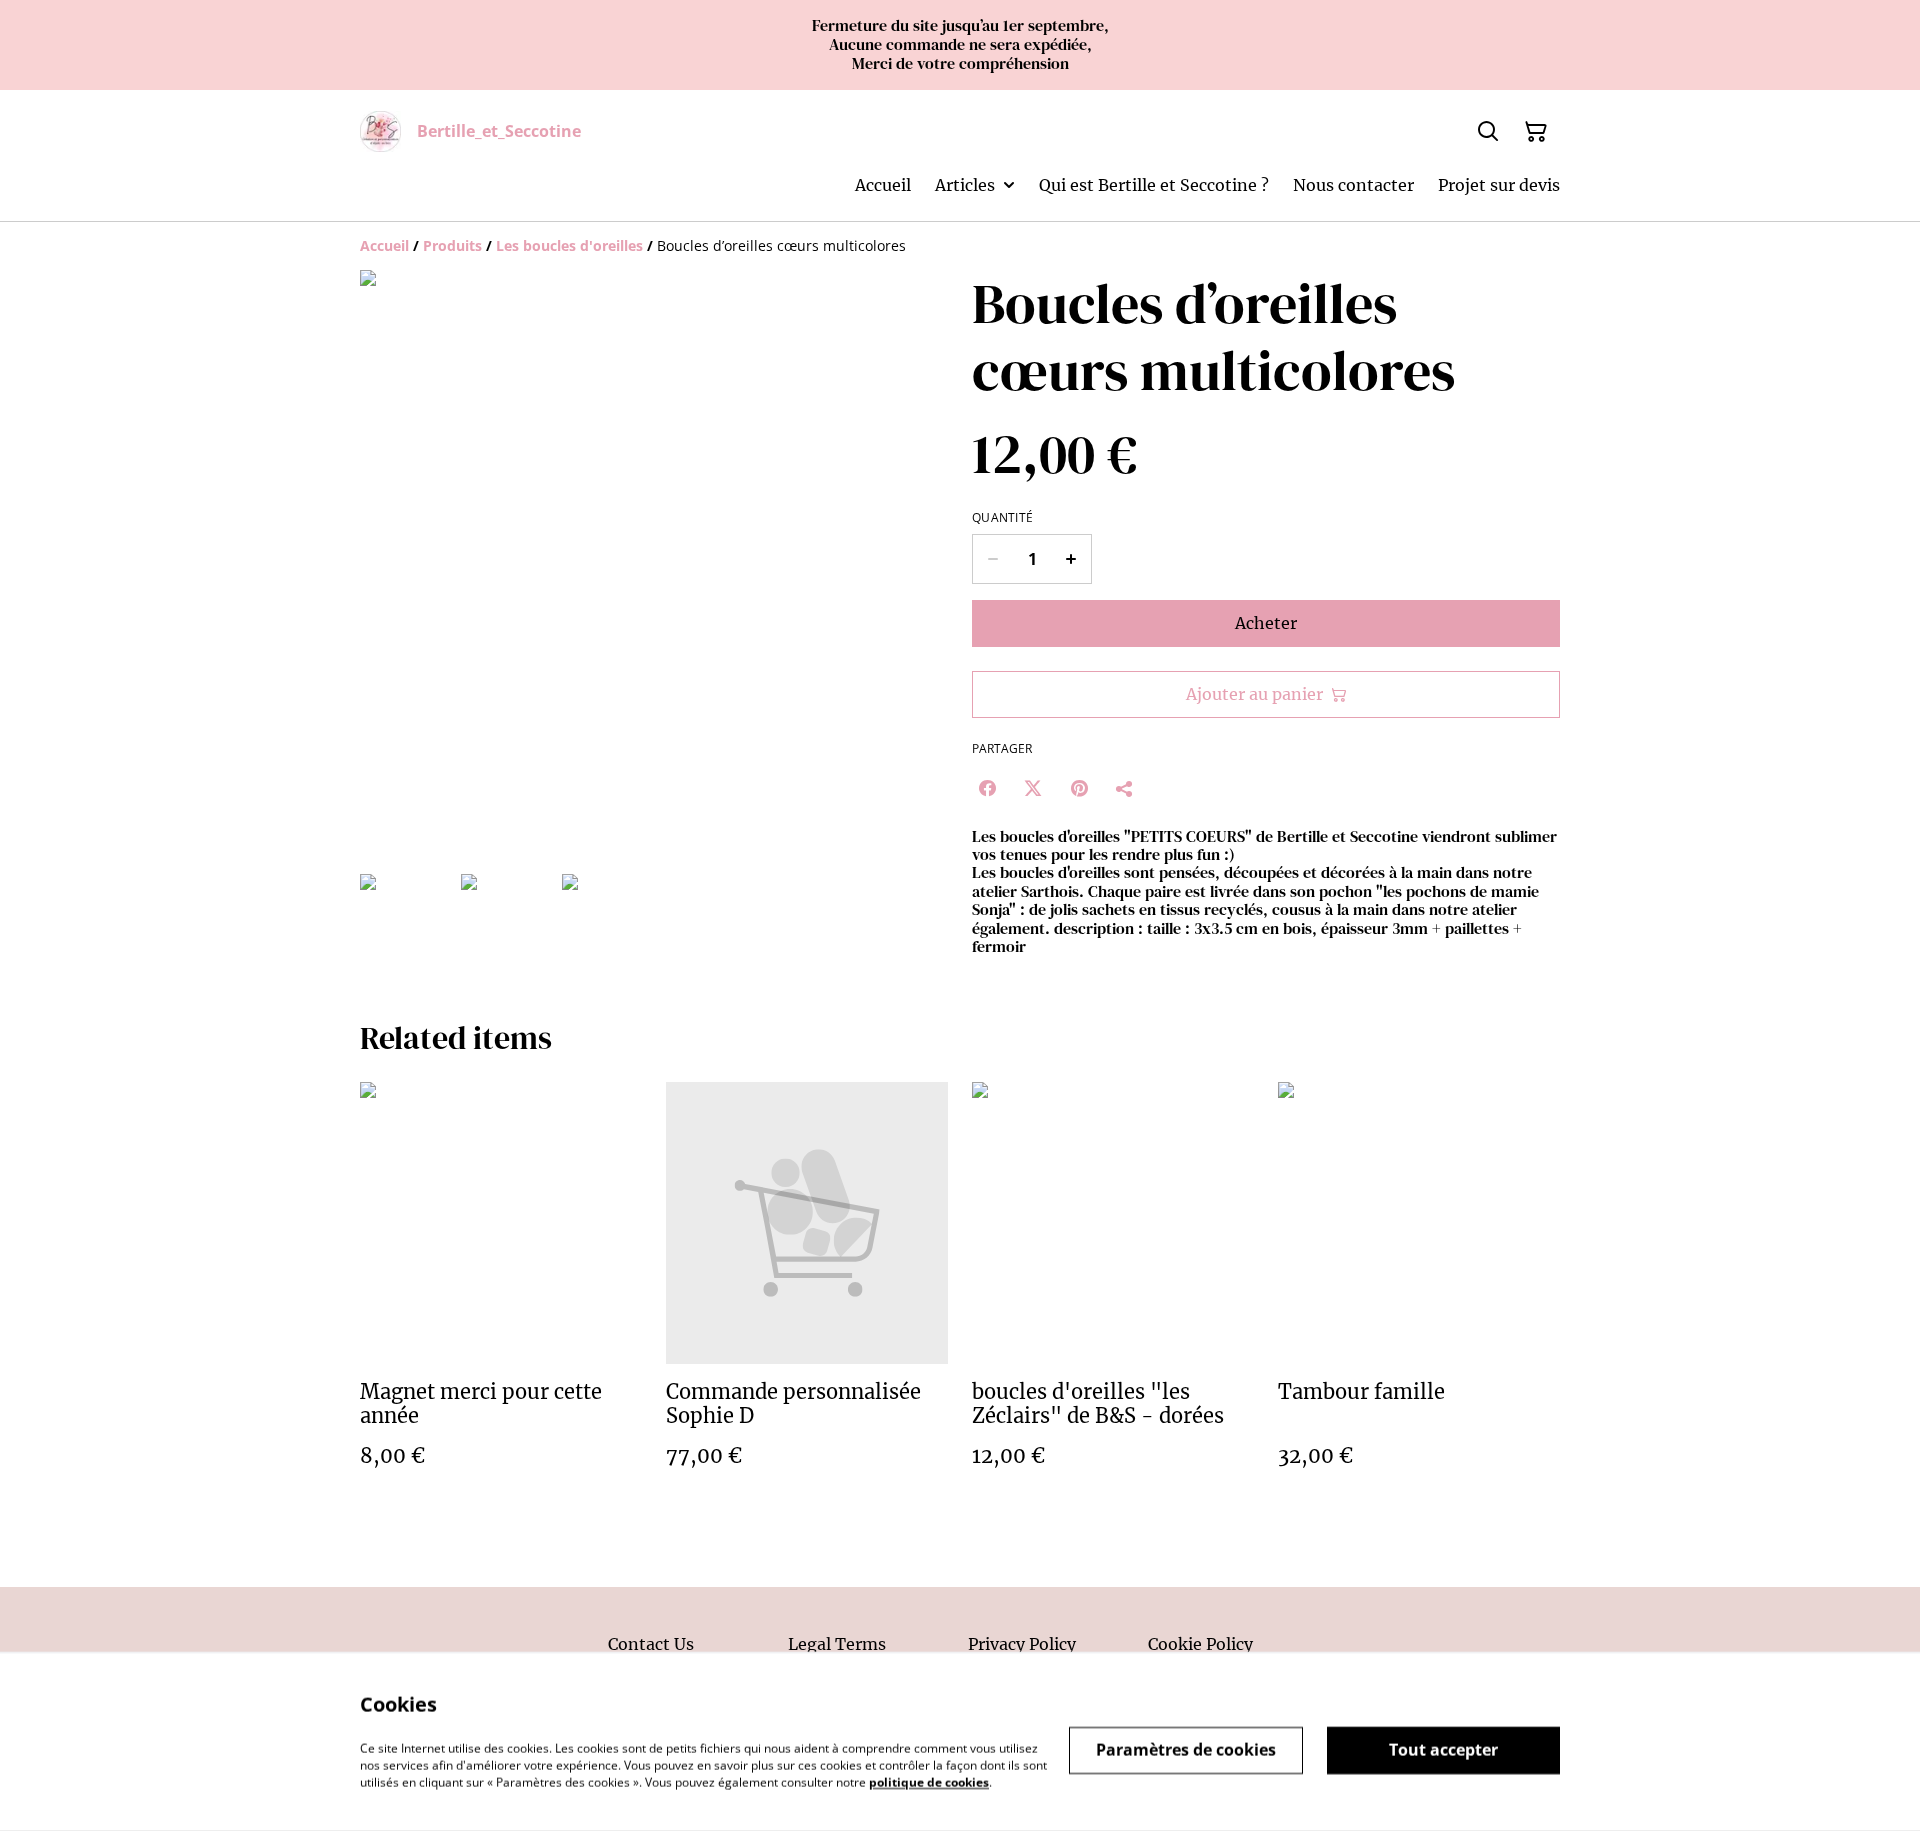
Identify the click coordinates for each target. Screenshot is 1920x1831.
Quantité (1002, 518)
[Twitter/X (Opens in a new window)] (1033, 788)
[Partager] (1125, 788)
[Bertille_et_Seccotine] (380, 131)
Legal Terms (837, 1644)
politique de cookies (929, 1781)
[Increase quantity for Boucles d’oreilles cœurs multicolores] (1071, 559)
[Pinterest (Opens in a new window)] (1079, 788)
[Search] (1488, 132)
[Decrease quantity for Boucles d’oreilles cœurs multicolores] (992, 559)
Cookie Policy (1200, 1644)
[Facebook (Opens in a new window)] (987, 788)
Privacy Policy (1022, 1644)
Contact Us (651, 1644)
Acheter (1266, 623)
